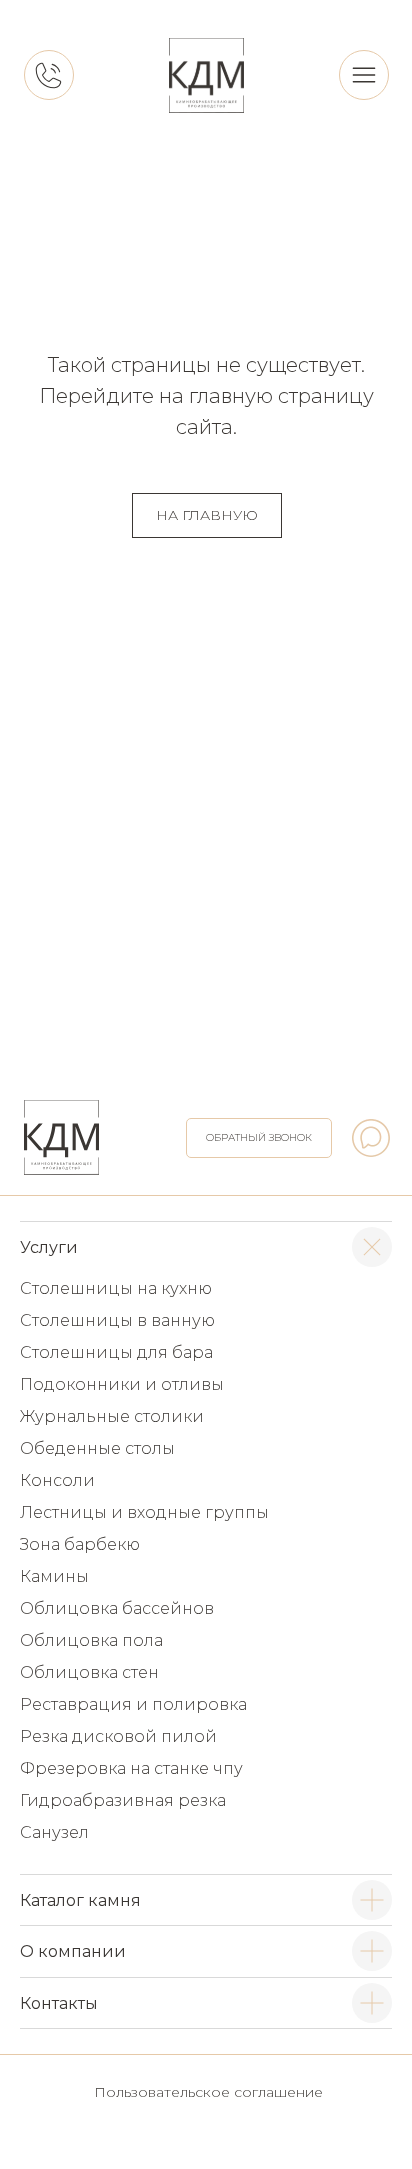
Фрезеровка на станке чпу (131, 1768)
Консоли (57, 1480)
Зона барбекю (80, 1544)
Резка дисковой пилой (118, 1736)
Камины (54, 1576)
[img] (206, 75)
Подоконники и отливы (122, 1384)
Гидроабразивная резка (123, 1800)
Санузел (54, 1832)
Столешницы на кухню (116, 1288)
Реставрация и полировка (133, 1704)
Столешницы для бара (116, 1352)
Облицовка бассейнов (117, 1608)
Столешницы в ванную (117, 1320)
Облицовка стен (89, 1672)
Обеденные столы (97, 1448)
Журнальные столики (112, 1416)
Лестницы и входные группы (144, 1512)
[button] (259, 1138)
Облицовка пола (91, 1640)
